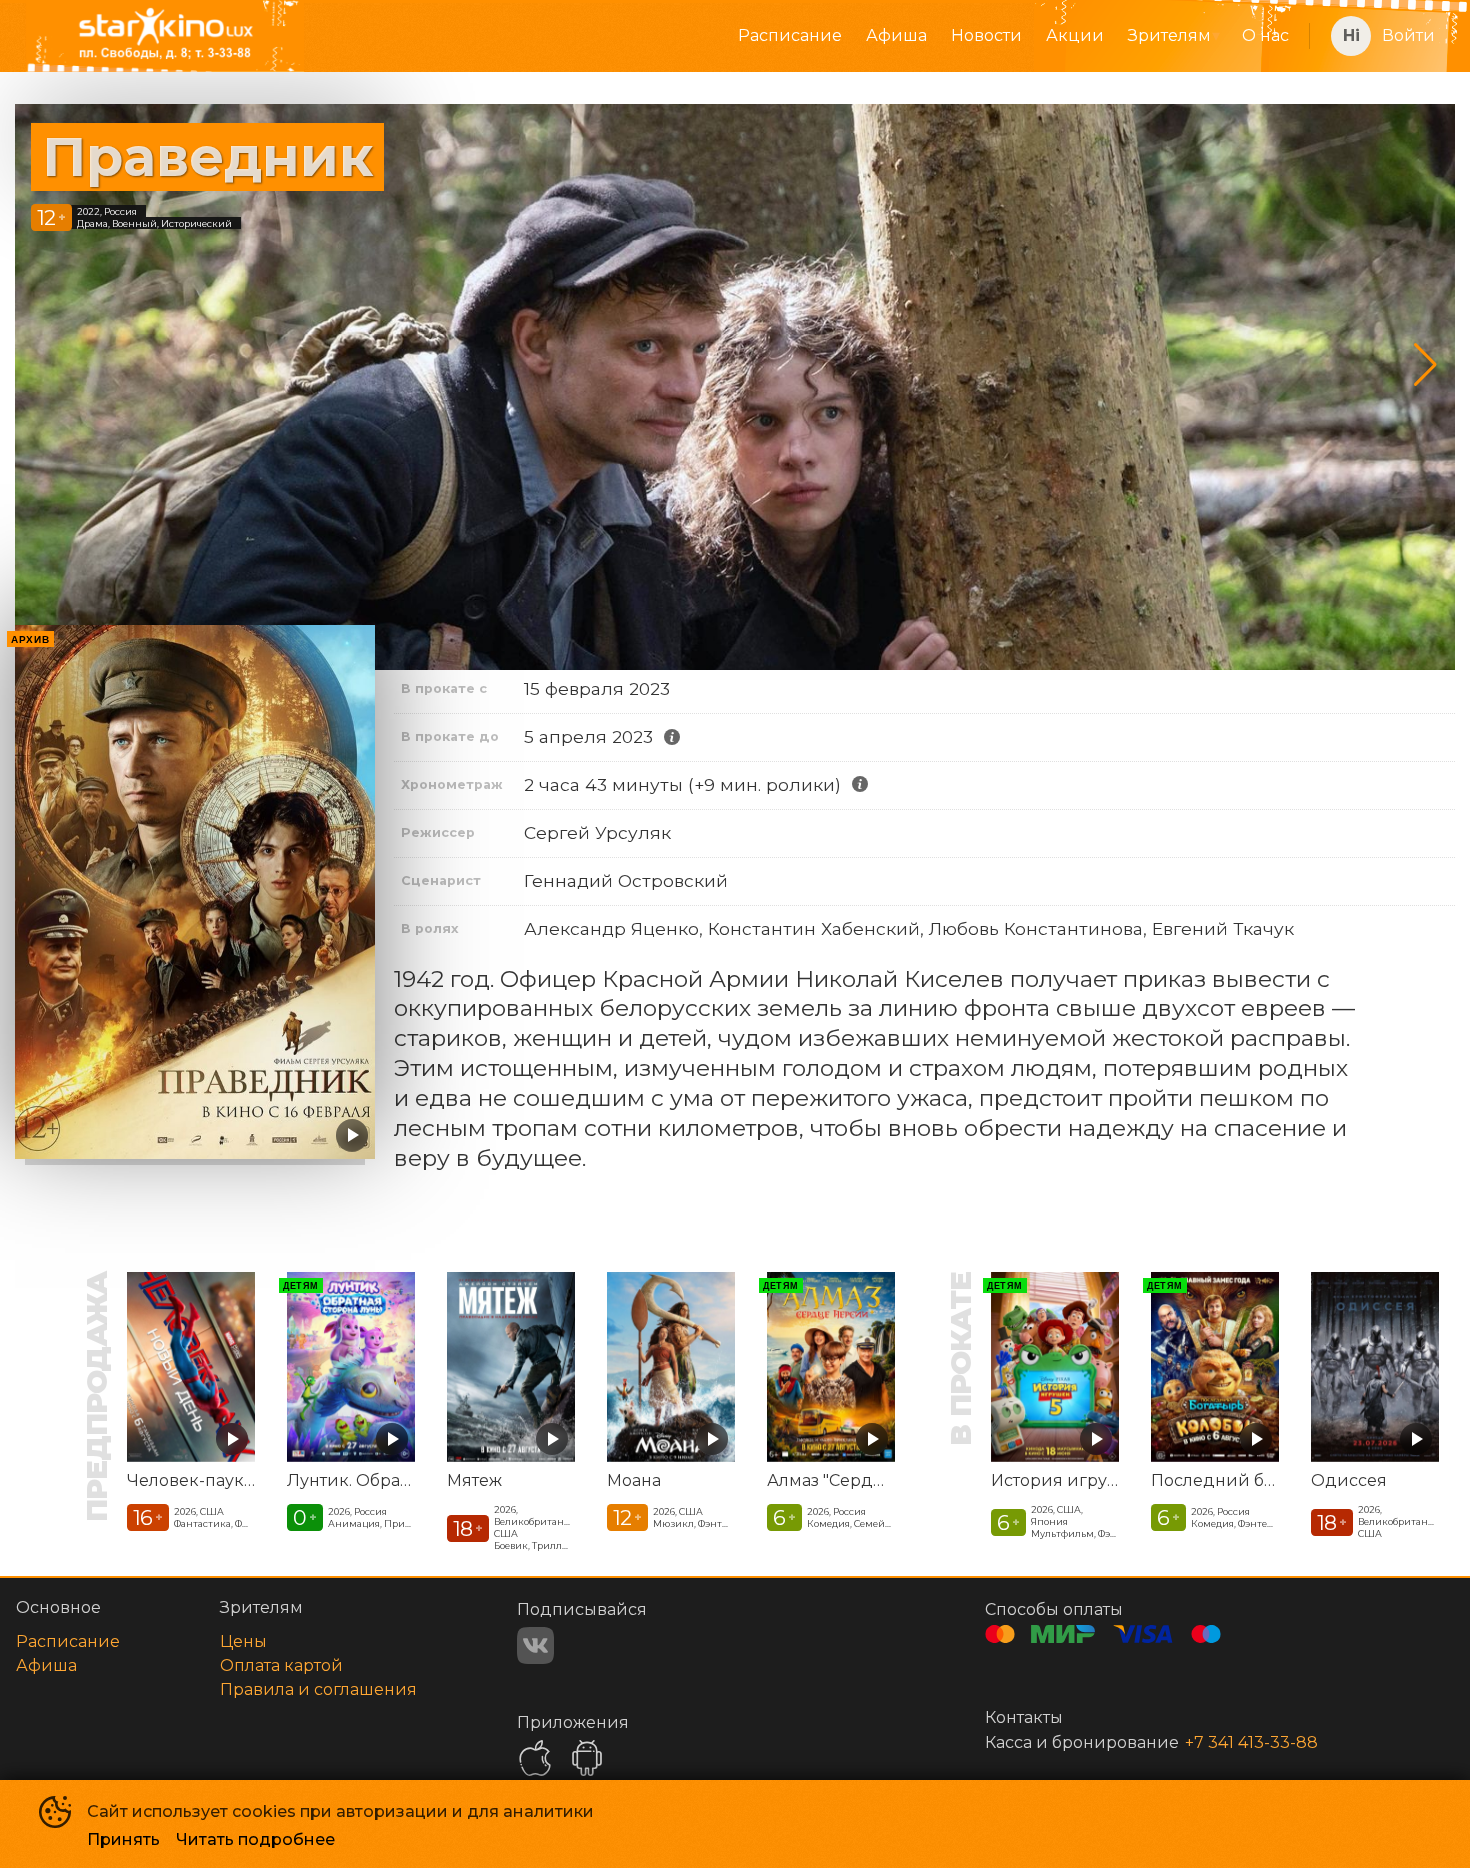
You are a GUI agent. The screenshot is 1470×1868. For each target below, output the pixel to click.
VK (535, 1645)
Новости (986, 35)
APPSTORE (535, 1758)
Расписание (790, 35)
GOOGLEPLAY (587, 1758)
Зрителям (1169, 35)
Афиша (896, 35)
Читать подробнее (255, 1839)
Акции (1075, 35)
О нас (1265, 35)
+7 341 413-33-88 (1251, 1742)
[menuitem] (790, 36)
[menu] (816, 36)
